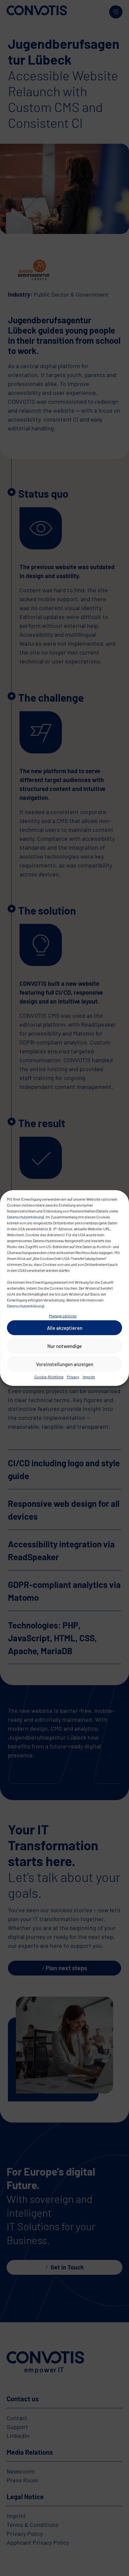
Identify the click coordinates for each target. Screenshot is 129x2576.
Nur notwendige (64, 1346)
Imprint (89, 1377)
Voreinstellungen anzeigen (65, 1364)
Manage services (63, 1316)
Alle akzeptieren (65, 1328)
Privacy (73, 1377)
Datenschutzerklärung (25, 1217)
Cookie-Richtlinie (49, 1377)
